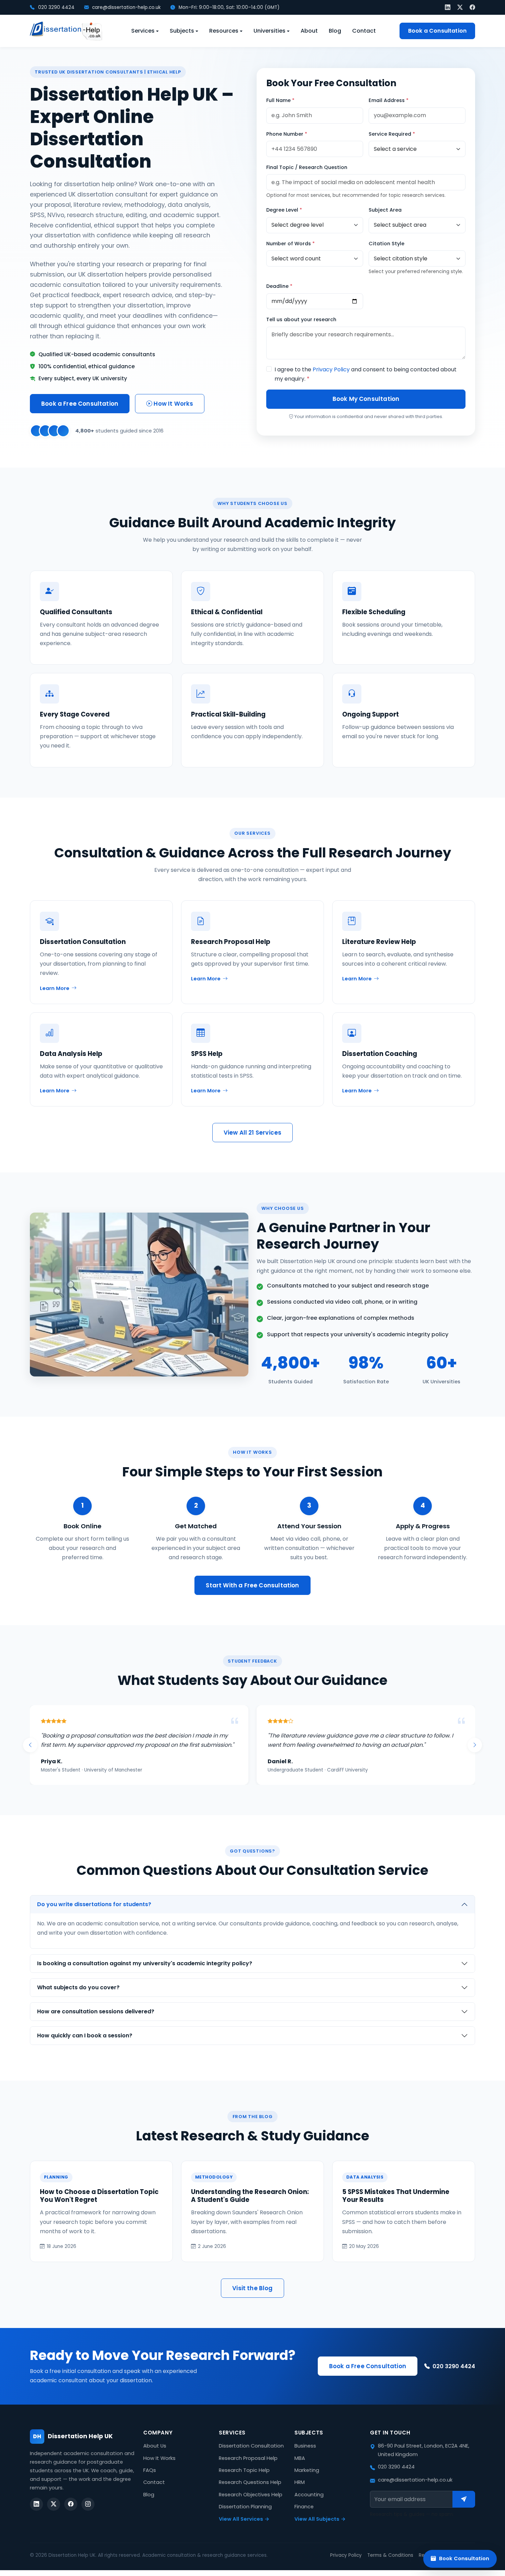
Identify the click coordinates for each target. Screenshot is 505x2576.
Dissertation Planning (245, 2516)
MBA (300, 2467)
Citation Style (386, 244)
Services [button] (143, 31)
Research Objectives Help (251, 2504)
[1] (464, 2509)
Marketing (307, 2479)
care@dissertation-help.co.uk (126, 7)
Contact (364, 31)
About (309, 31)
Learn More (55, 988)
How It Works (173, 404)
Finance (304, 2516)
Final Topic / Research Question (307, 167)
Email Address (389, 100)
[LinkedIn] (448, 7)
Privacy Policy (331, 369)
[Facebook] (472, 7)
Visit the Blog (252, 2297)
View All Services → (244, 2528)
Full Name (280, 100)
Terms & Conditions (390, 2564)
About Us (155, 2455)
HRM (300, 2492)
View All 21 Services (252, 1133)
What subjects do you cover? (78, 1997)
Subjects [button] (182, 31)
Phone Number (287, 134)
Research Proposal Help (248, 2467)
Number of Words (290, 244)
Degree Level (284, 210)
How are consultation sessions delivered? (96, 2021)
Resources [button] (224, 31)
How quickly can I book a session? (85, 2045)
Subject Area (385, 210)
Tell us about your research (301, 319)
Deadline (279, 286)
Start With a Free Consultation (252, 1585)
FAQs (150, 2479)
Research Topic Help (244, 2479)
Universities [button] (270, 31)
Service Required (392, 134)
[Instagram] (88, 2513)
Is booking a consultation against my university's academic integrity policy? (145, 1973)
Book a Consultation (437, 31)
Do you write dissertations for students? (94, 1914)
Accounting (309, 2504)
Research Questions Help (250, 2492)
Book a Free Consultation (80, 404)
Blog (335, 31)
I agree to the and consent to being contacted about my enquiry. (366, 374)
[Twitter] (460, 7)
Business (305, 2455)
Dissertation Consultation (251, 2455)
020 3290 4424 (56, 7)
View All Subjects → (320, 2528)
